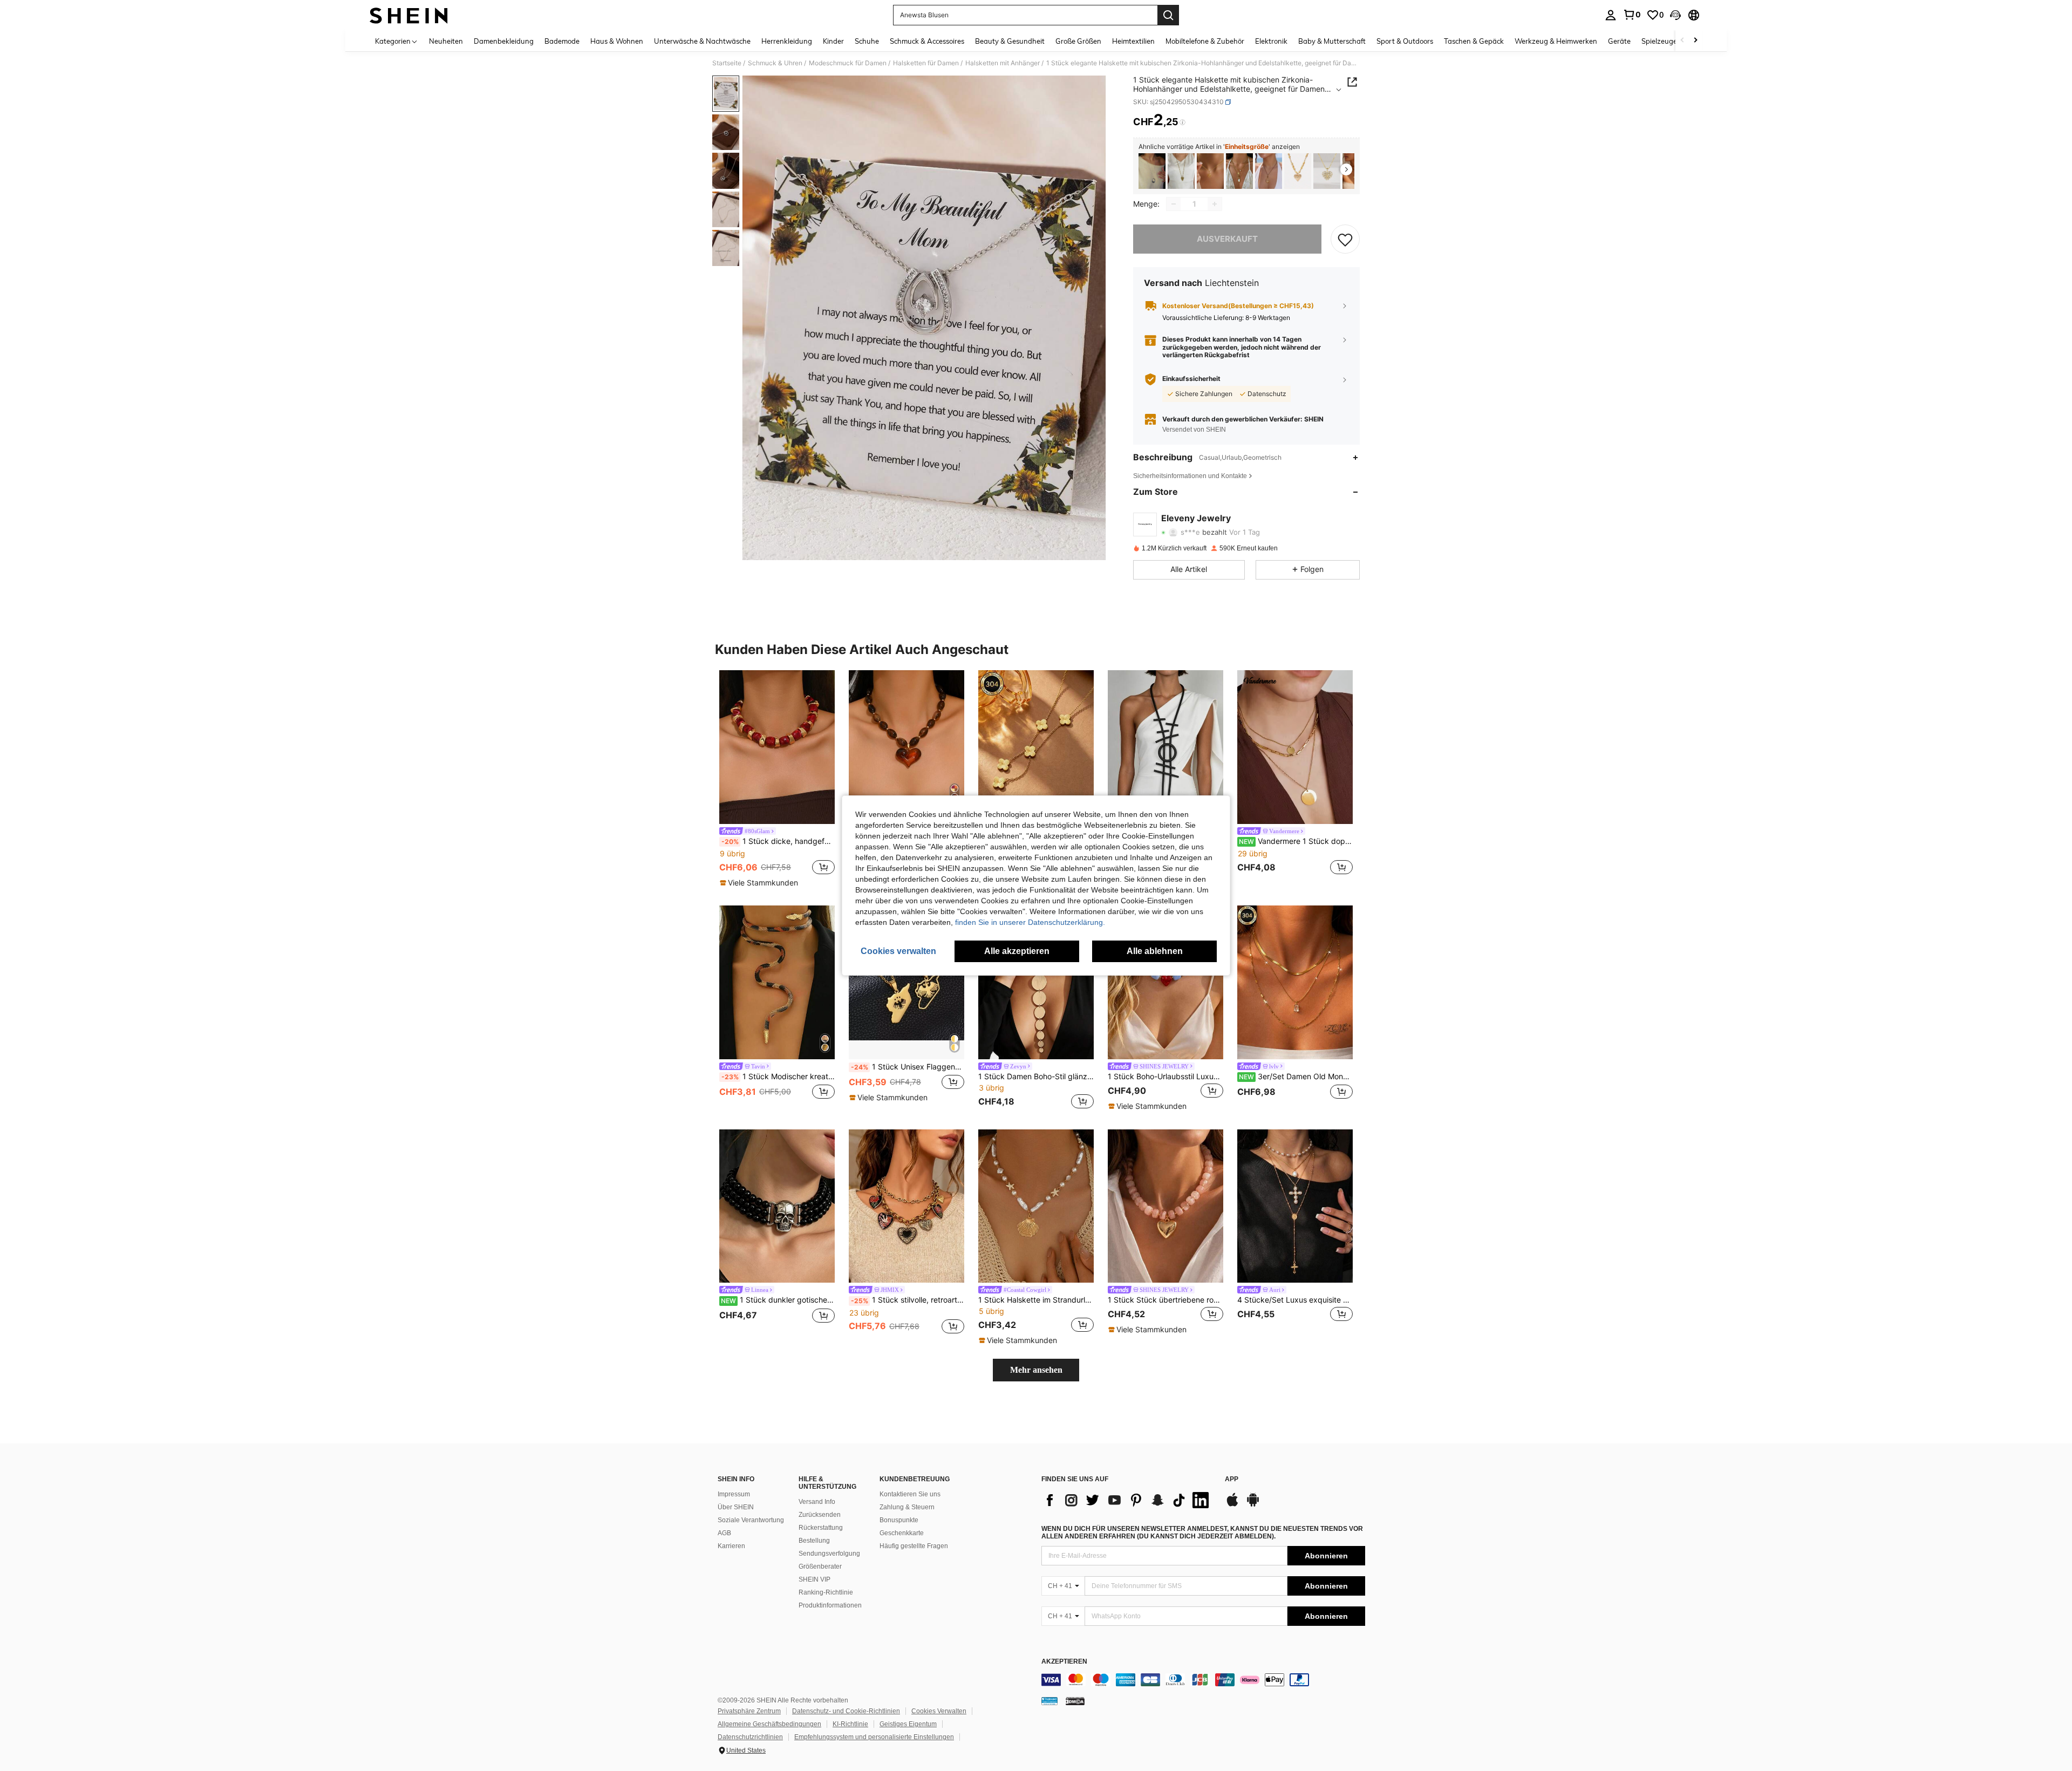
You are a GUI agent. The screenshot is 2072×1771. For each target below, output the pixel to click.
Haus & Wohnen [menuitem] (617, 41)
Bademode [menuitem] (562, 41)
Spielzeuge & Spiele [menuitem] (1673, 41)
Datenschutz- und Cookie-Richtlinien (846, 1711)
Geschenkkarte (902, 1533)
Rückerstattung (821, 1528)
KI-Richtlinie (850, 1724)
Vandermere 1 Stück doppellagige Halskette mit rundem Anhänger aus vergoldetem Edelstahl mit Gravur (1296, 841)
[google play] (1253, 1505)
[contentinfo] (1203, 1680)
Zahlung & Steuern (907, 1507)
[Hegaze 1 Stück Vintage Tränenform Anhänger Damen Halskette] (1269, 171)
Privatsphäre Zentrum (749, 1711)
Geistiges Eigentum (908, 1724)
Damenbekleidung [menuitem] (504, 41)
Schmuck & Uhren (775, 63)
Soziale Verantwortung (751, 1520)
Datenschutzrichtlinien (750, 1737)
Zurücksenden (820, 1515)
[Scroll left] (1682, 41)
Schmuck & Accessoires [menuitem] (927, 41)
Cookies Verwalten (939, 1711)
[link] (1632, 15)
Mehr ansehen (1036, 1370)
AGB (724, 1533)
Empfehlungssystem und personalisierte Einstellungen (874, 1737)
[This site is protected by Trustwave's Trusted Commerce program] (1049, 1701)
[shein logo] (409, 15)
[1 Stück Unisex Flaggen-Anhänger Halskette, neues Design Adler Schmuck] (906, 982)
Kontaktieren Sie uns (910, 1494)
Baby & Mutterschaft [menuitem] (1332, 41)
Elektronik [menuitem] (1271, 41)
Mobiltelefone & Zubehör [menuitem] (1205, 41)
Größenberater (820, 1566)
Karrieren (731, 1546)
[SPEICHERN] (1345, 239)
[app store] (1232, 1505)
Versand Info (817, 1502)
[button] (1675, 15)
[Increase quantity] (1215, 204)
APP (1232, 1479)
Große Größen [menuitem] (1078, 41)
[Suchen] (1168, 15)
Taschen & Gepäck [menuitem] (1474, 41)
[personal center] (1611, 15)
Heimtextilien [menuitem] (1133, 41)
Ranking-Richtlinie (826, 1592)
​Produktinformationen (830, 1605)
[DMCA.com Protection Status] (1075, 1701)
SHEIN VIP (815, 1579)
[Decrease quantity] (1174, 204)
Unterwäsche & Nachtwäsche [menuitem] (702, 41)
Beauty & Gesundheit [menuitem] (1010, 41)
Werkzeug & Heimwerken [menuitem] (1556, 41)
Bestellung (814, 1541)
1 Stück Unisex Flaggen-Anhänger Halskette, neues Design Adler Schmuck (908, 1067)
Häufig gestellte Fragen (914, 1546)
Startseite (727, 63)
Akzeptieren (1064, 1662)
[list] (1128, 1500)
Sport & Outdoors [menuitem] (1405, 41)
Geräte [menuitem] (1619, 41)
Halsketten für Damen (926, 63)
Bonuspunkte (899, 1520)
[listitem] (1152, 171)
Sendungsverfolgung (829, 1554)
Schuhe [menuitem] (867, 41)
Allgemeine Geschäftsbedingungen (769, 1724)
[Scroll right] (1695, 41)
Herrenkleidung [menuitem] (787, 41)
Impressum (734, 1494)
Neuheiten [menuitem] (446, 41)
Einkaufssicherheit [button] (1191, 379)
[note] (760, 883)
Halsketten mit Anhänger (1003, 63)
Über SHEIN (736, 1507)
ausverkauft (1227, 239)
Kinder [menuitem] (833, 41)
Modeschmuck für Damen (848, 63)
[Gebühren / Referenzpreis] (1182, 122)
